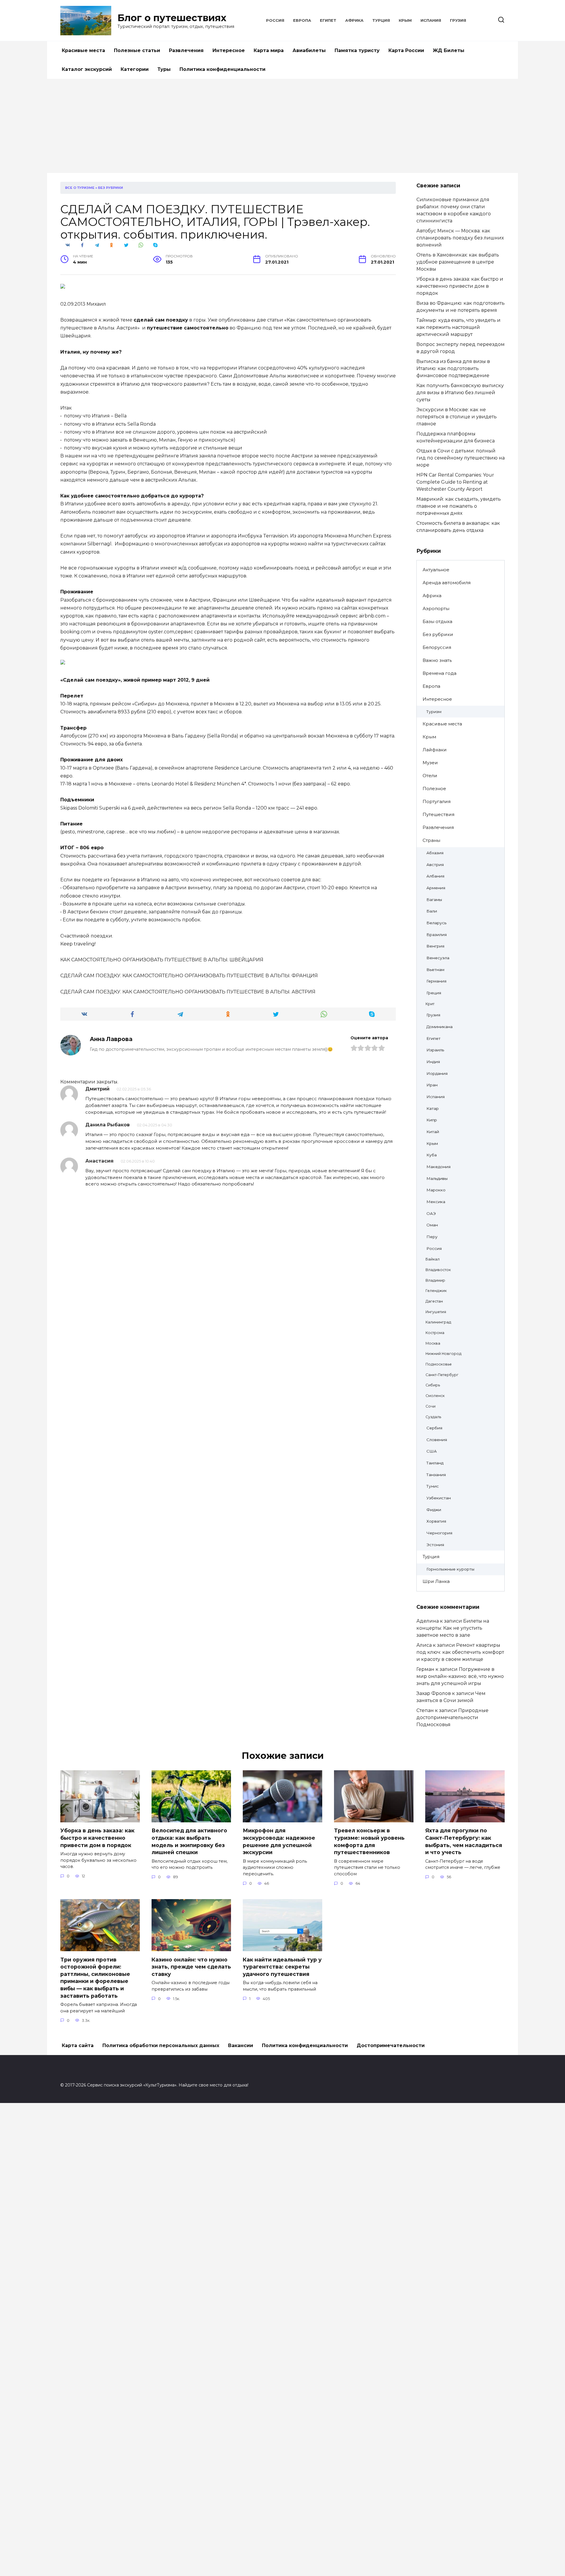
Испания (431, 20)
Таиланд (435, 1463)
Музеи (430, 763)
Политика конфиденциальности (222, 69)
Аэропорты (436, 608)
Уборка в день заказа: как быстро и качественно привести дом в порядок (460, 286)
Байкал (433, 1259)
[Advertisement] (282, 129)
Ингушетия (436, 1312)
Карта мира (269, 50)
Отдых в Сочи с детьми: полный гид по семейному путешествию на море (461, 458)
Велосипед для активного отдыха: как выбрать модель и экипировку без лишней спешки (189, 1841)
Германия (436, 981)
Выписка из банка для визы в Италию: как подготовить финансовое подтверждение (453, 368)
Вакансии (241, 2045)
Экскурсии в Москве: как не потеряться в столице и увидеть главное (457, 417)
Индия (433, 1062)
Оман (432, 1225)
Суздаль (433, 1417)
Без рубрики (110, 188)
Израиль (435, 1050)
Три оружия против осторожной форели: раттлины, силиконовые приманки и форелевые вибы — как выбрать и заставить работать (95, 1977)
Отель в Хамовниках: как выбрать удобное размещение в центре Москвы (458, 262)
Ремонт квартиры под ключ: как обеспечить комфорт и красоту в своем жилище (460, 1652)
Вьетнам (435, 970)
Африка (354, 20)
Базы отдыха (437, 621)
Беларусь (436, 923)
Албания (435, 876)
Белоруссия (437, 647)
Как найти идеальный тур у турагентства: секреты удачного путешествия (282, 1966)
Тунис (433, 1486)
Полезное (434, 789)
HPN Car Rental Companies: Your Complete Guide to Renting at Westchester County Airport (455, 482)
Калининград (438, 1322)
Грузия (458, 20)
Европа (302, 20)
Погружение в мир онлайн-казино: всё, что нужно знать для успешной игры (460, 1676)
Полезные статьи (137, 50)
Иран (432, 1085)
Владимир (435, 1280)
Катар (433, 1108)
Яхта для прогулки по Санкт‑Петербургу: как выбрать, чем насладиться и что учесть (464, 1841)
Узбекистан (439, 1498)
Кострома (435, 1333)
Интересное (229, 50)
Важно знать (437, 660)
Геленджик (436, 1291)
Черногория (439, 1533)
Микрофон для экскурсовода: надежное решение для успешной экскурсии (279, 1841)
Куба (432, 1155)
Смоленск (435, 1396)
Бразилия (437, 935)
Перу (432, 1237)
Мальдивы (437, 1178)
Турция (381, 20)
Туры (164, 69)
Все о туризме (80, 188)
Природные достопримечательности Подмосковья (452, 1717)
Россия (275, 20)
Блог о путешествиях (172, 18)
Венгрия (435, 946)
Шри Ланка (436, 1581)
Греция (434, 993)
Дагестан (434, 1301)
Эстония (435, 1545)
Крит (430, 1004)
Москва (433, 1343)
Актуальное (436, 570)
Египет (328, 20)
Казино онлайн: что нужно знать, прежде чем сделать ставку (191, 1966)
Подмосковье (439, 1364)
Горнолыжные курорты (450, 1569)
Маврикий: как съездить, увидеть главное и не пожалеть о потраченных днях (459, 506)
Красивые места (83, 50)
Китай (433, 1132)
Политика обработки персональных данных (161, 2045)
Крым (405, 20)
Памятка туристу (357, 50)
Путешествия (438, 814)
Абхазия (435, 853)
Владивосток (438, 1270)
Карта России (406, 50)
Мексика (436, 1202)
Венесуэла (438, 958)
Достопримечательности (391, 2045)
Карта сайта (78, 2045)
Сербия (434, 1428)
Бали (432, 911)
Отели (430, 776)
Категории (135, 69)
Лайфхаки (435, 750)
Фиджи (434, 1510)
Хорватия (436, 1521)
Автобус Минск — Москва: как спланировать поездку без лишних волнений (460, 238)
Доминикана (439, 1027)
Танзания (436, 1475)
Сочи (431, 1406)
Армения (436, 888)
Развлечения (186, 50)
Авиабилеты (309, 50)
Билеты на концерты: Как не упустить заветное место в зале (453, 1628)
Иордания (437, 1073)
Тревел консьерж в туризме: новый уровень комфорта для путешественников (369, 1841)
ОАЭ (431, 1213)
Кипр (432, 1120)
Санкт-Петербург (442, 1375)
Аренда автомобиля (447, 583)
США (432, 1451)
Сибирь (433, 1385)
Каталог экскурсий (87, 69)
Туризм (434, 712)
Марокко (436, 1190)
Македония (438, 1167)
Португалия (437, 801)
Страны (431, 840)
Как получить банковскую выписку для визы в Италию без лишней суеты (460, 393)
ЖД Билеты (449, 50)
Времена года (439, 673)
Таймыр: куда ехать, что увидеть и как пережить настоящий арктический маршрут (458, 327)
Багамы (434, 900)
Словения (437, 1440)
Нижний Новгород (443, 1354)
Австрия (435, 865)
